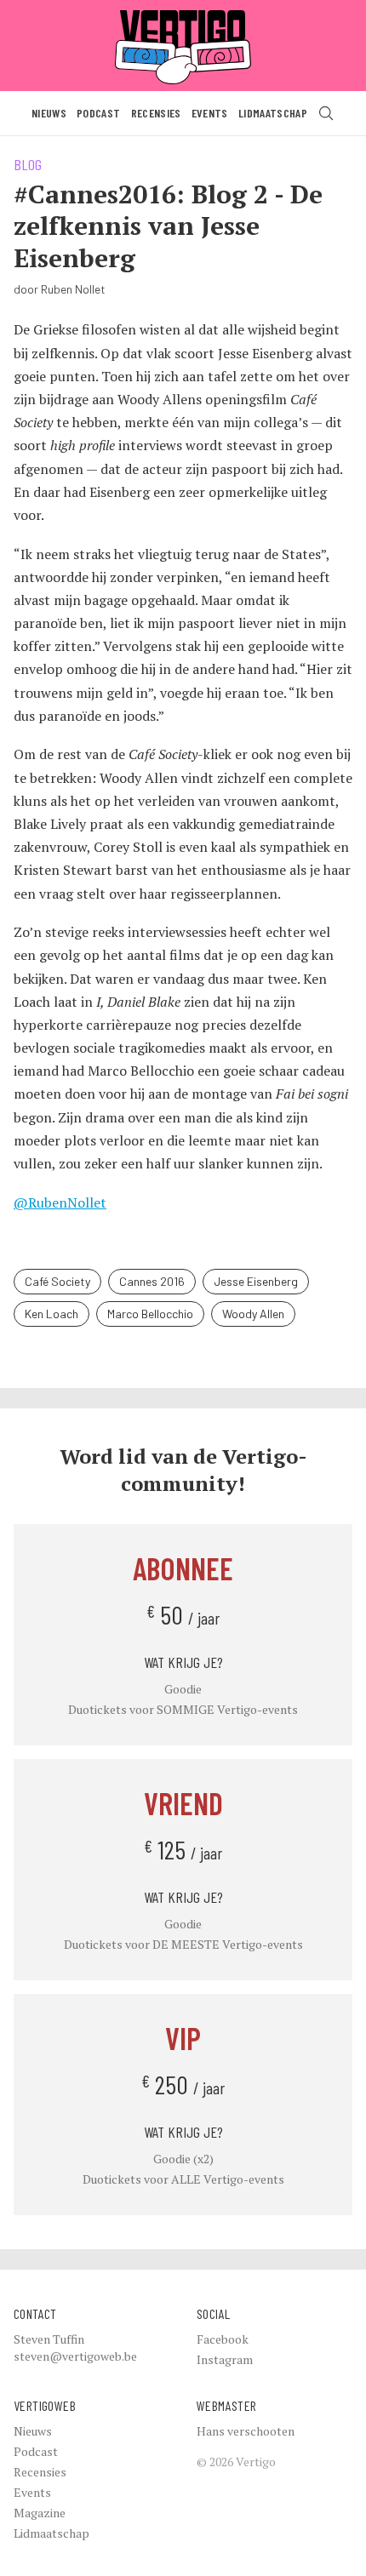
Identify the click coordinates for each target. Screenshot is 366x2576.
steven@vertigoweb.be (75, 2356)
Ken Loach (51, 1314)
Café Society (57, 1281)
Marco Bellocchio (150, 1314)
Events (210, 113)
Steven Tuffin (49, 2339)
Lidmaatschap (273, 113)
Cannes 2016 (152, 1281)
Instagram (225, 2359)
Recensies (156, 113)
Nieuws (49, 113)
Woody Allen (253, 1314)
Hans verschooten (246, 2431)
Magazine (40, 2513)
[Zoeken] (326, 113)
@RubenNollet (60, 1202)
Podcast (98, 113)
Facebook (223, 2339)
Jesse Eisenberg (256, 1281)
